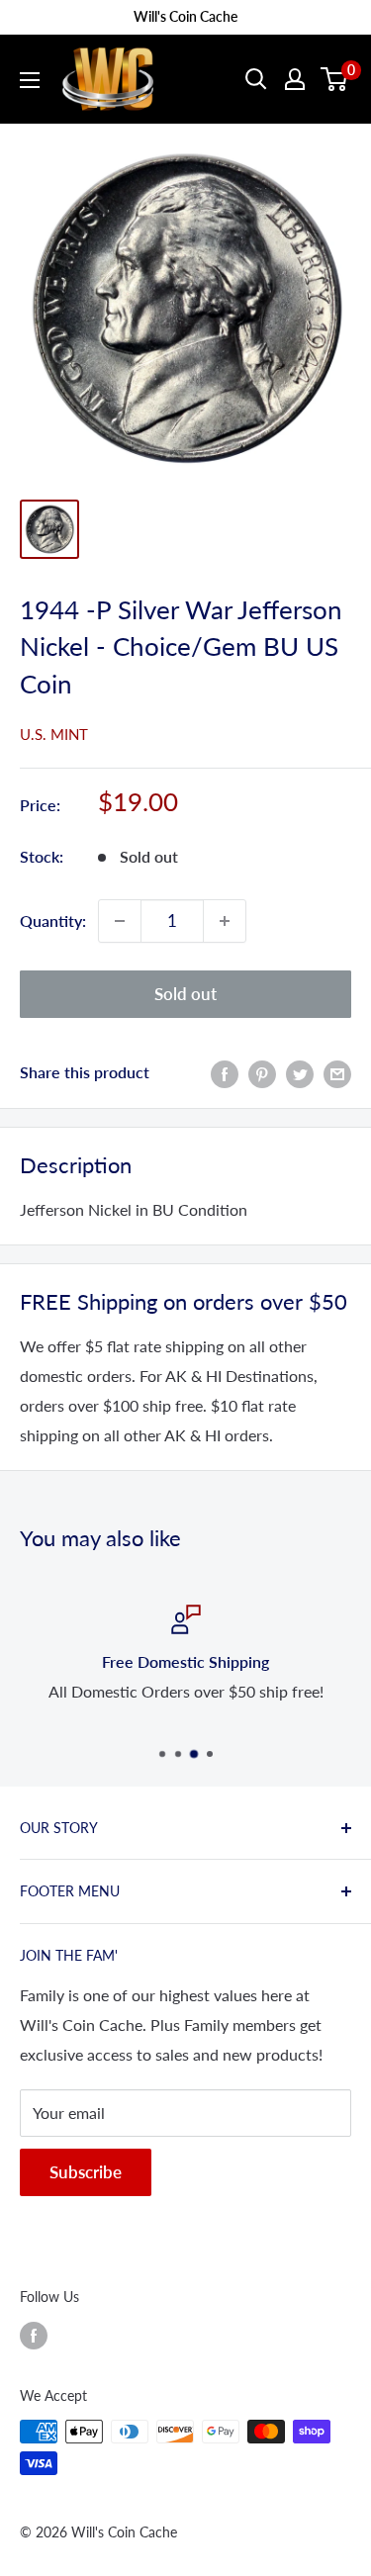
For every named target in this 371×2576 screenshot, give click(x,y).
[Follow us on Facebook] (34, 2336)
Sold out (185, 994)
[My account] (295, 79)
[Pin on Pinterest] (262, 1073)
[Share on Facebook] (225, 1073)
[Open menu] (30, 80)
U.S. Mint (54, 734)
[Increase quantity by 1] (225, 921)
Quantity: (53, 920)
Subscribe (86, 2172)
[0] (335, 79)
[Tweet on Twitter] (300, 1073)
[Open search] (256, 79)
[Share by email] (337, 1073)
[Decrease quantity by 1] (120, 921)
